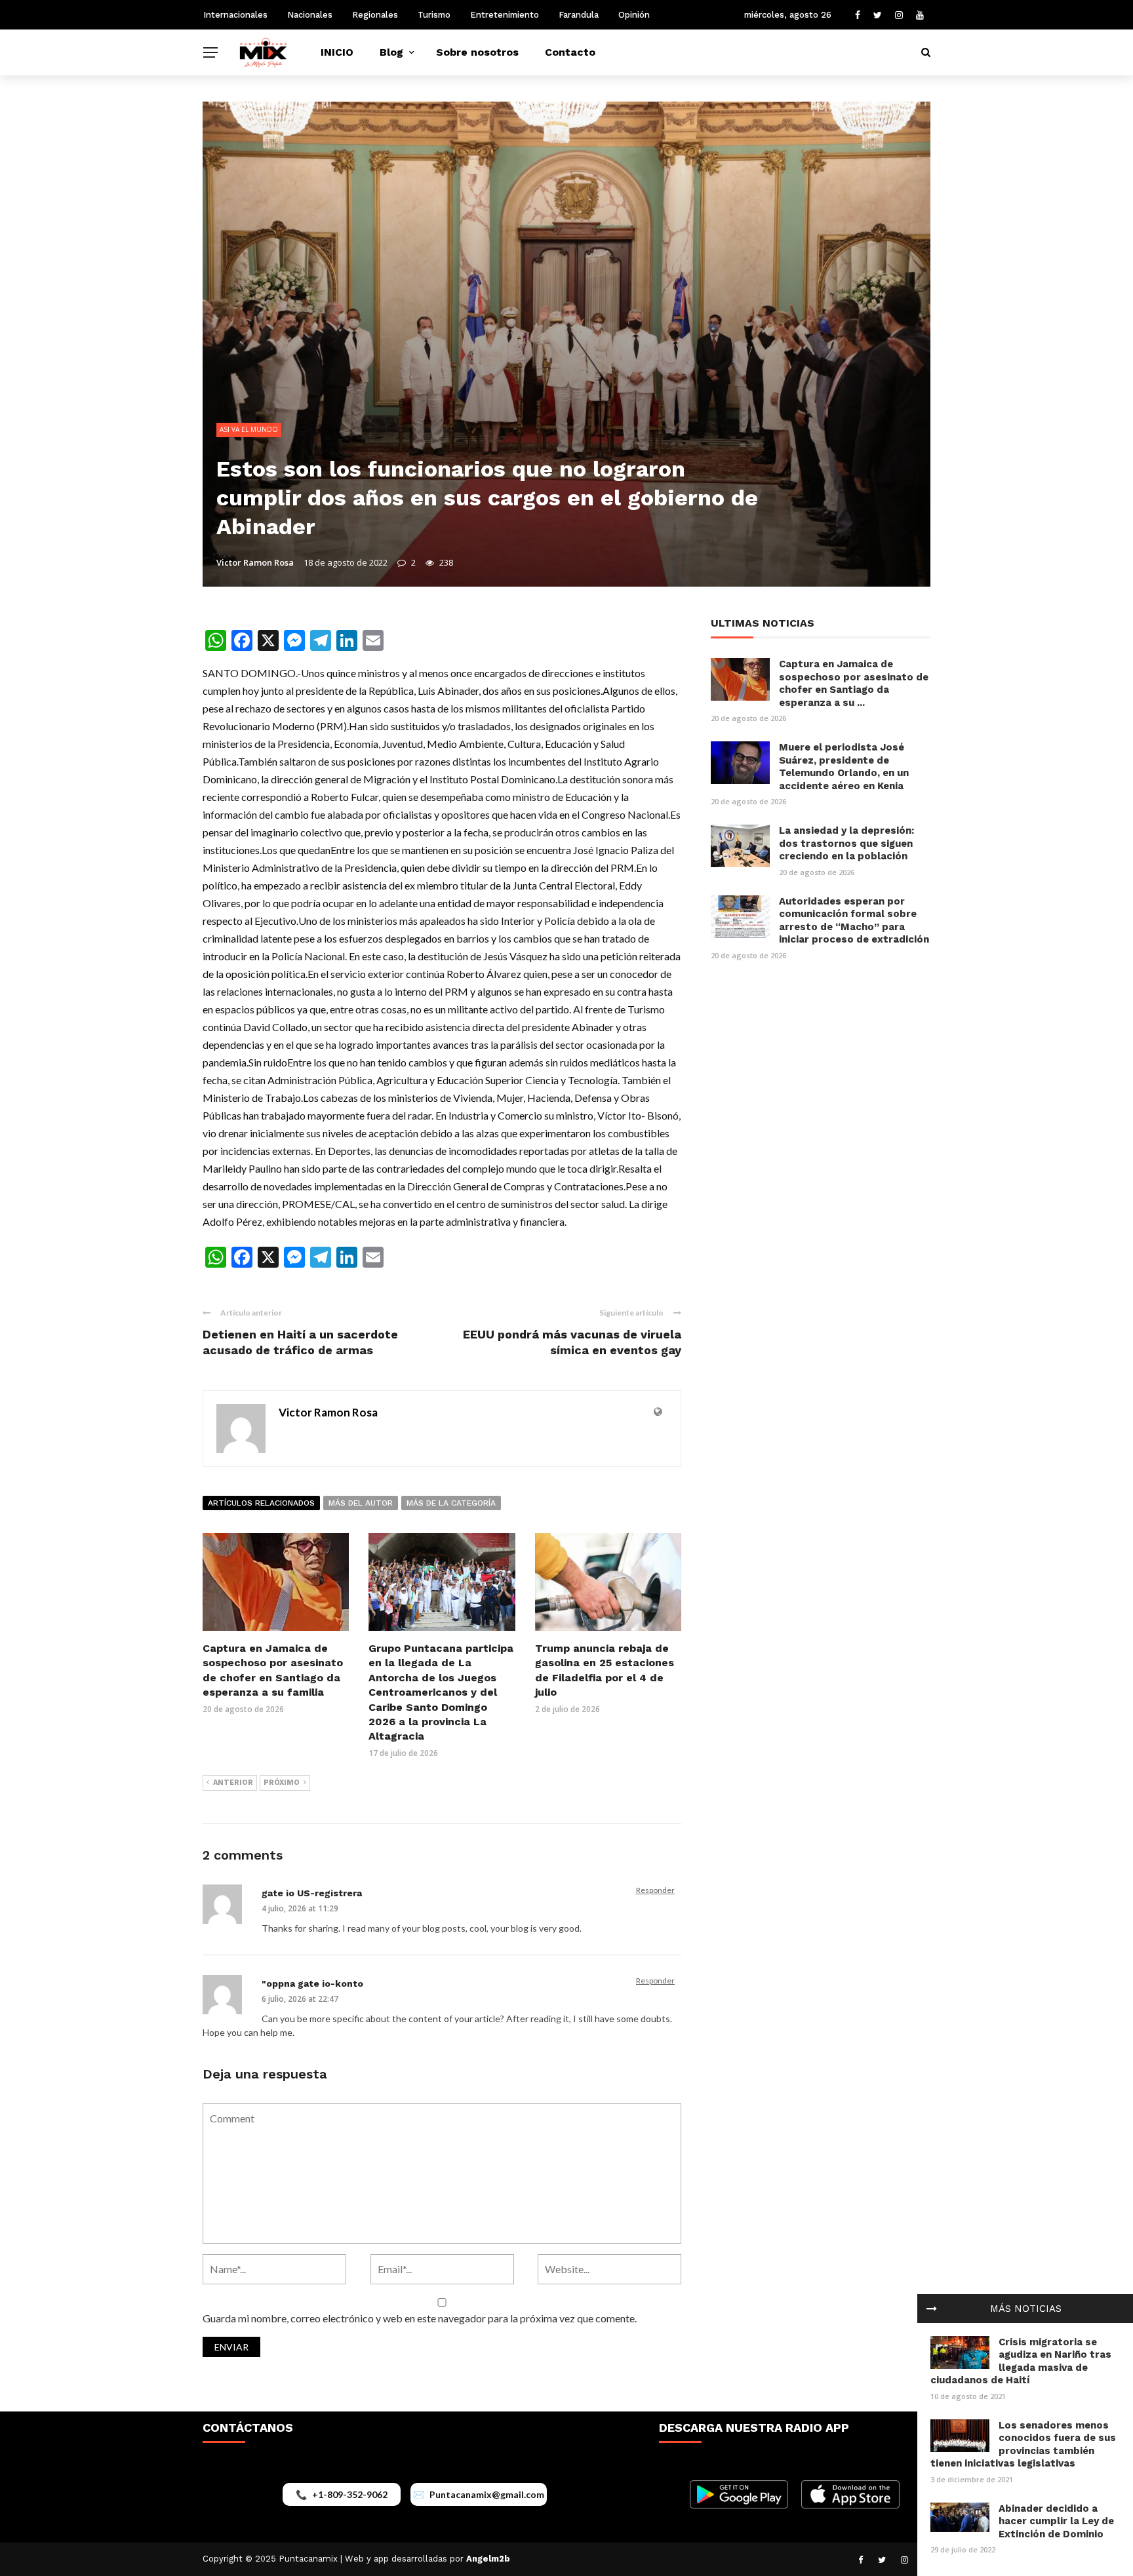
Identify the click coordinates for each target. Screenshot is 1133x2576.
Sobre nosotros (477, 52)
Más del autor (361, 1503)
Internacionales (235, 15)
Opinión (634, 15)
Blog (391, 52)
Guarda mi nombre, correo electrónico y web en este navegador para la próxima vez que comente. (420, 2318)
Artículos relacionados (261, 1503)
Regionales (375, 15)
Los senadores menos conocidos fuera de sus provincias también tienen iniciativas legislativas (1023, 2445)
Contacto (570, 52)
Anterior (233, 1783)
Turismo (434, 15)
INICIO (337, 52)
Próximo (282, 1783)
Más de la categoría (451, 1503)
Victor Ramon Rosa (255, 562)
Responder (655, 1890)
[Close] (932, 2309)
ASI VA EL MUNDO (249, 429)
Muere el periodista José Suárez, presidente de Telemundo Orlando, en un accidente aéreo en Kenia (844, 767)
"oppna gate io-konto (312, 1983)
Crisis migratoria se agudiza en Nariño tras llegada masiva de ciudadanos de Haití (1021, 2361)
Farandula (579, 15)
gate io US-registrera (312, 1893)
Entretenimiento (505, 15)
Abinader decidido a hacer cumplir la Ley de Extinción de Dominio (1056, 2521)
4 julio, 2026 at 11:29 (300, 1908)
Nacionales (310, 15)
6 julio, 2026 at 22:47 (300, 1999)
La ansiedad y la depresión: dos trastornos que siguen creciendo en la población (846, 843)
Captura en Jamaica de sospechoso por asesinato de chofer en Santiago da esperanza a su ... (854, 683)
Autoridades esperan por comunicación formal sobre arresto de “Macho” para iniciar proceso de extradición (854, 921)
